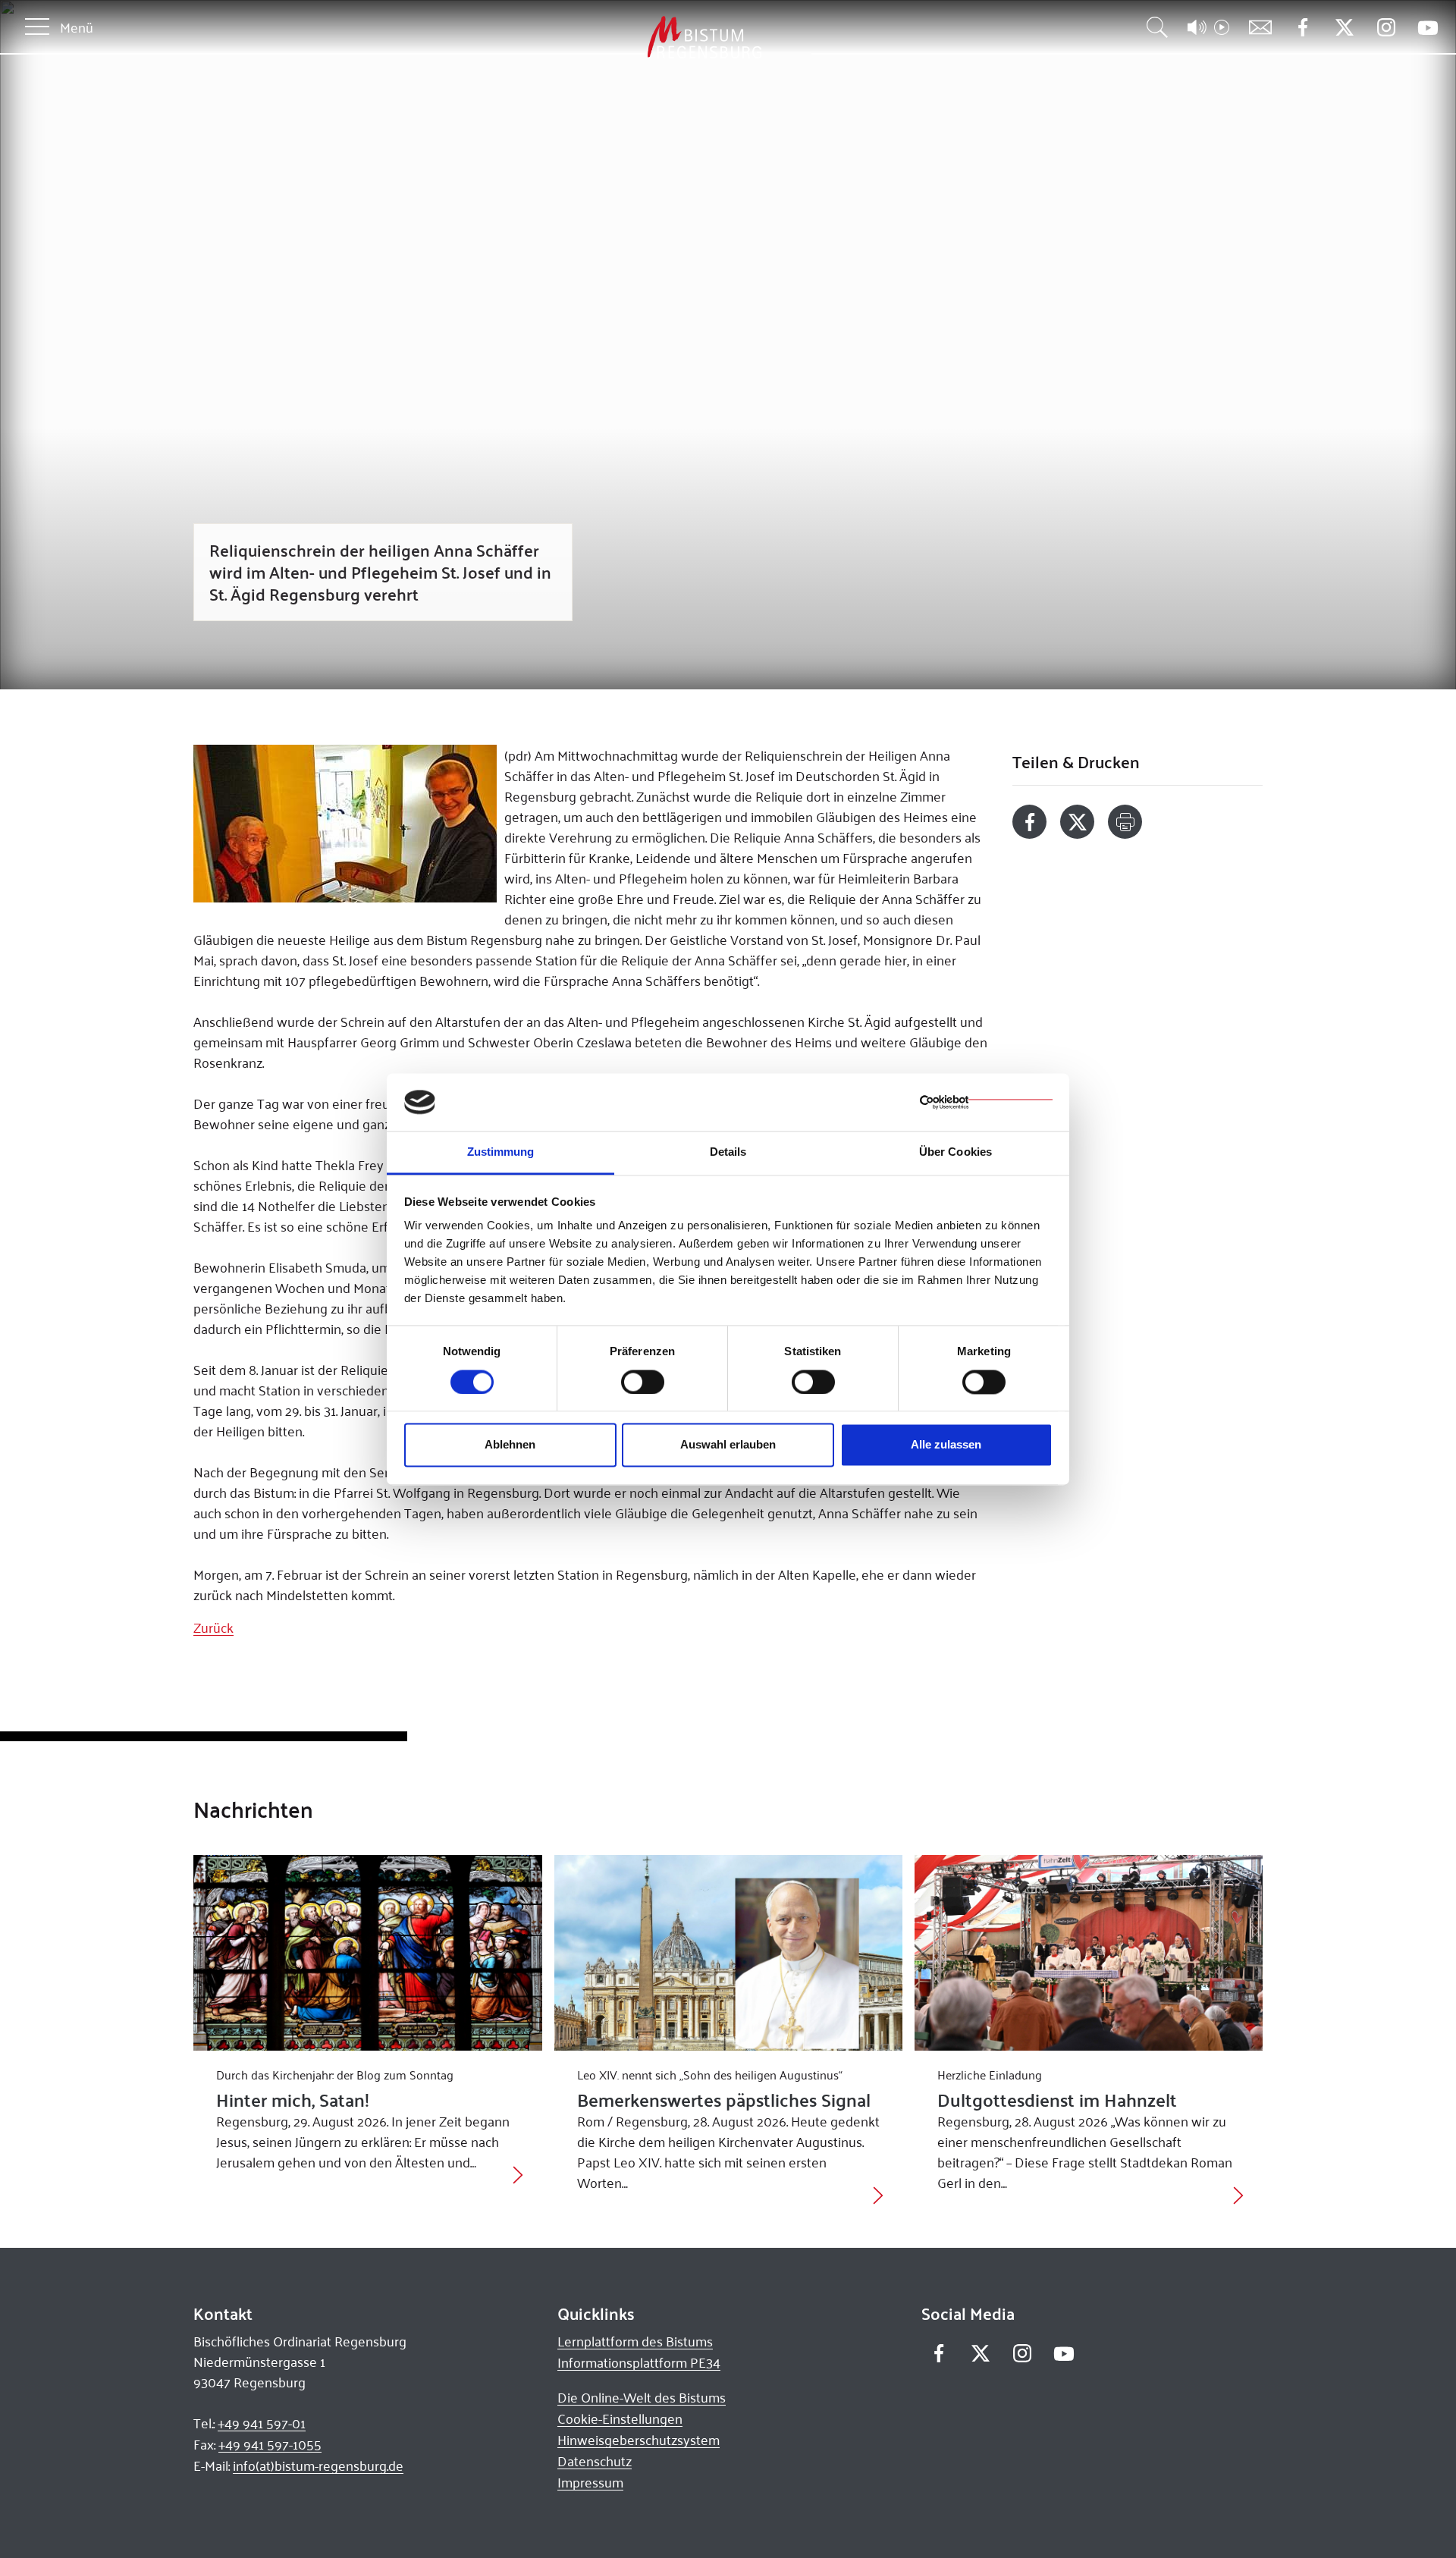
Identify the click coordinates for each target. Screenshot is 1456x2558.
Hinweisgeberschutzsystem (639, 2440)
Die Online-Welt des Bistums (642, 2397)
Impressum (590, 2482)
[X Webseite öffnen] (1344, 28)
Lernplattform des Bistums (635, 2341)
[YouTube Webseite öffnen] (1428, 26)
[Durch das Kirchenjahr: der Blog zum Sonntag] (367, 1953)
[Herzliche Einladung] (1089, 1953)
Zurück (213, 1627)
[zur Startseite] (625, 38)
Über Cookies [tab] (955, 1152)
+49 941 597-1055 (270, 2444)
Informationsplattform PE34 (639, 2362)
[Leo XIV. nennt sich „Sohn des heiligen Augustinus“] (728, 1953)
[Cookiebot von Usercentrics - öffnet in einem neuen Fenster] (986, 1102)
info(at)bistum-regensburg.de (318, 2465)
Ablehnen (510, 1445)
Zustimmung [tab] (501, 1152)
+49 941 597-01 (262, 2423)
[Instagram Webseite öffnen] (1386, 28)
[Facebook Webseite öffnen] (1302, 28)
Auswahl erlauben (728, 1445)
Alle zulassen (946, 1445)
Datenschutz (595, 2461)
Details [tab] (728, 1152)
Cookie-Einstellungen (620, 2418)
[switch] (643, 1382)
